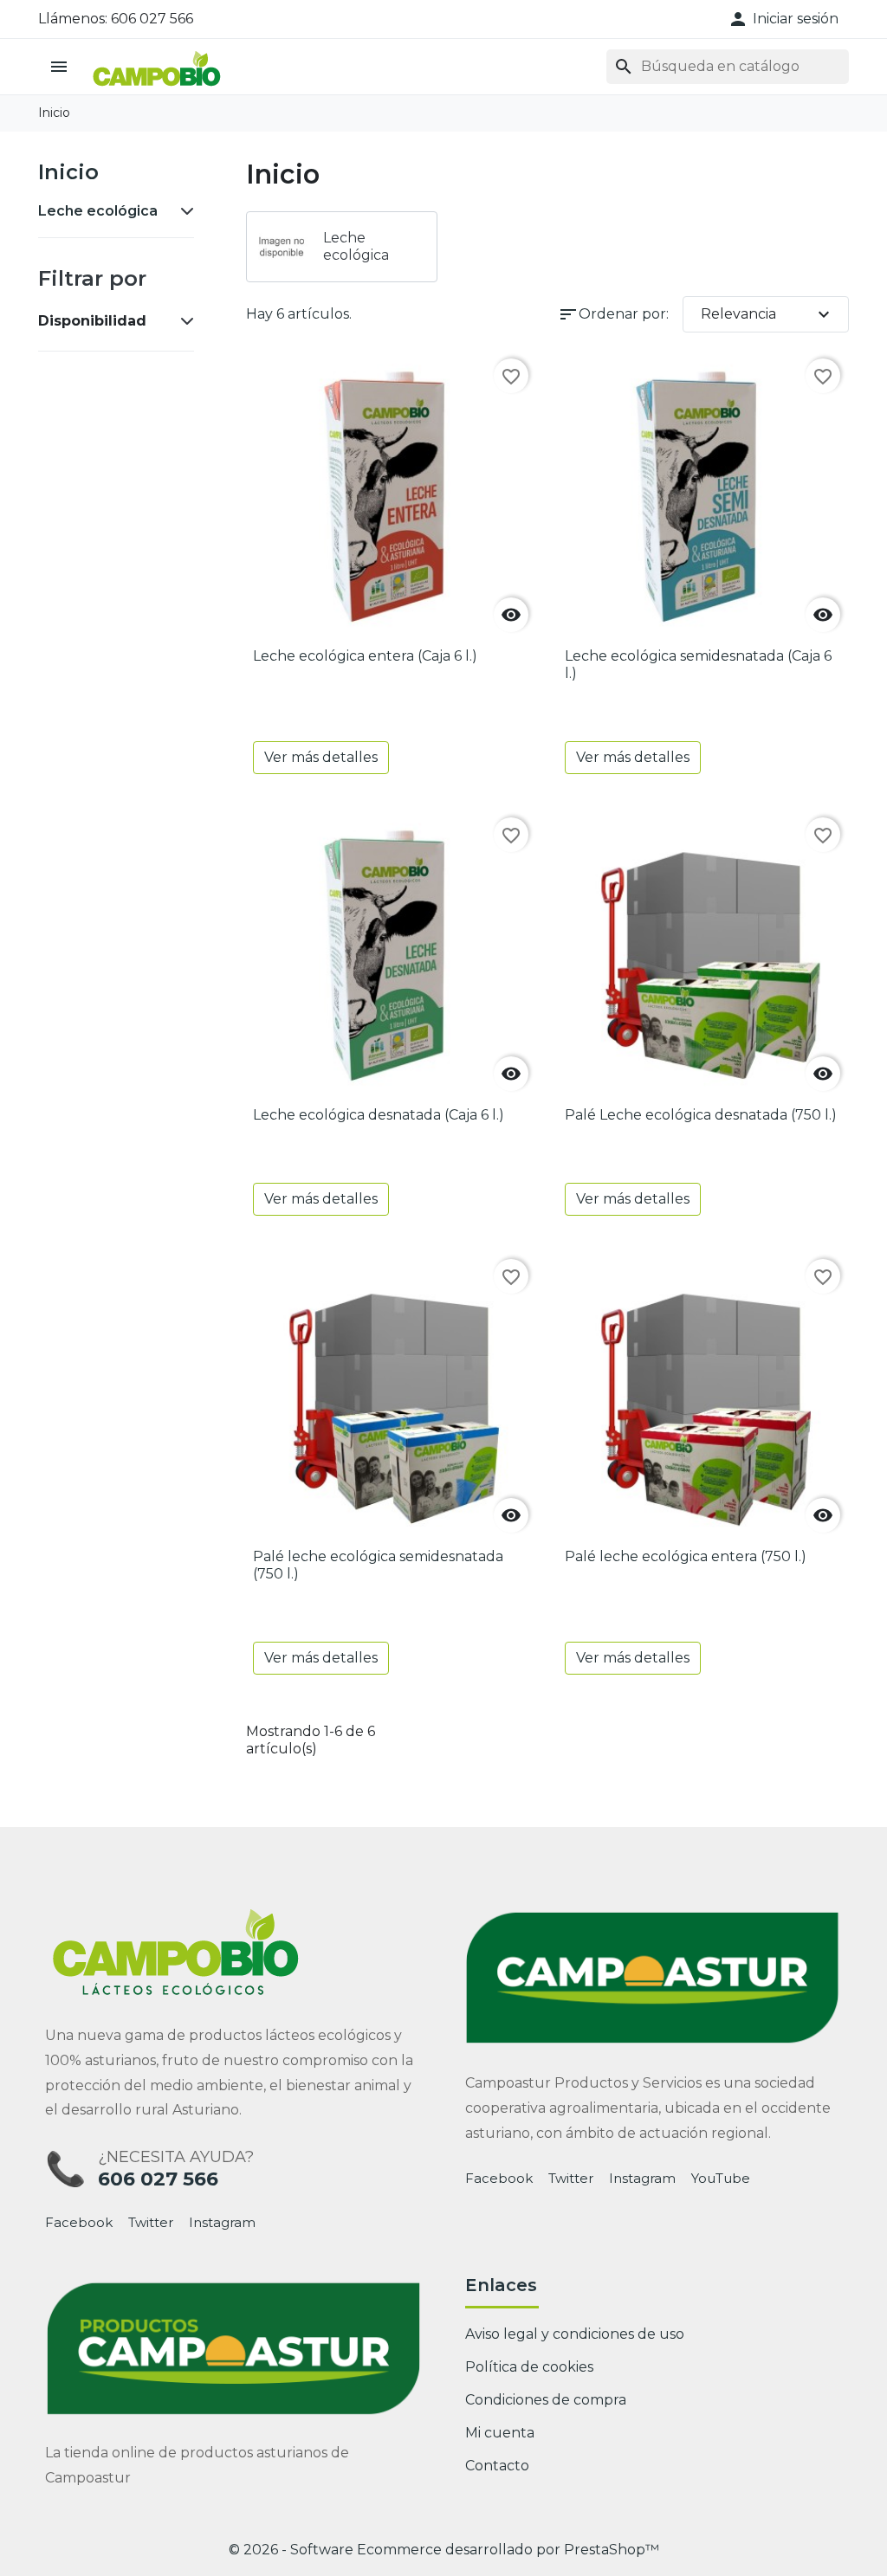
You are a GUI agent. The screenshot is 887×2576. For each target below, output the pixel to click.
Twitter (151, 2223)
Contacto (497, 2466)
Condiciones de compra (546, 2400)
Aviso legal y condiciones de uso (575, 2334)
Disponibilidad (92, 321)
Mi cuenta (500, 2433)
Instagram (222, 2223)
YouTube (721, 2179)
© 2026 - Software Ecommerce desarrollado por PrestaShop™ (444, 2550)
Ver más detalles (321, 757)
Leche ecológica (98, 211)
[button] (783, 19)
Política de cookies (529, 2367)
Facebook (79, 2223)
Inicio (68, 172)
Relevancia (767, 314)
